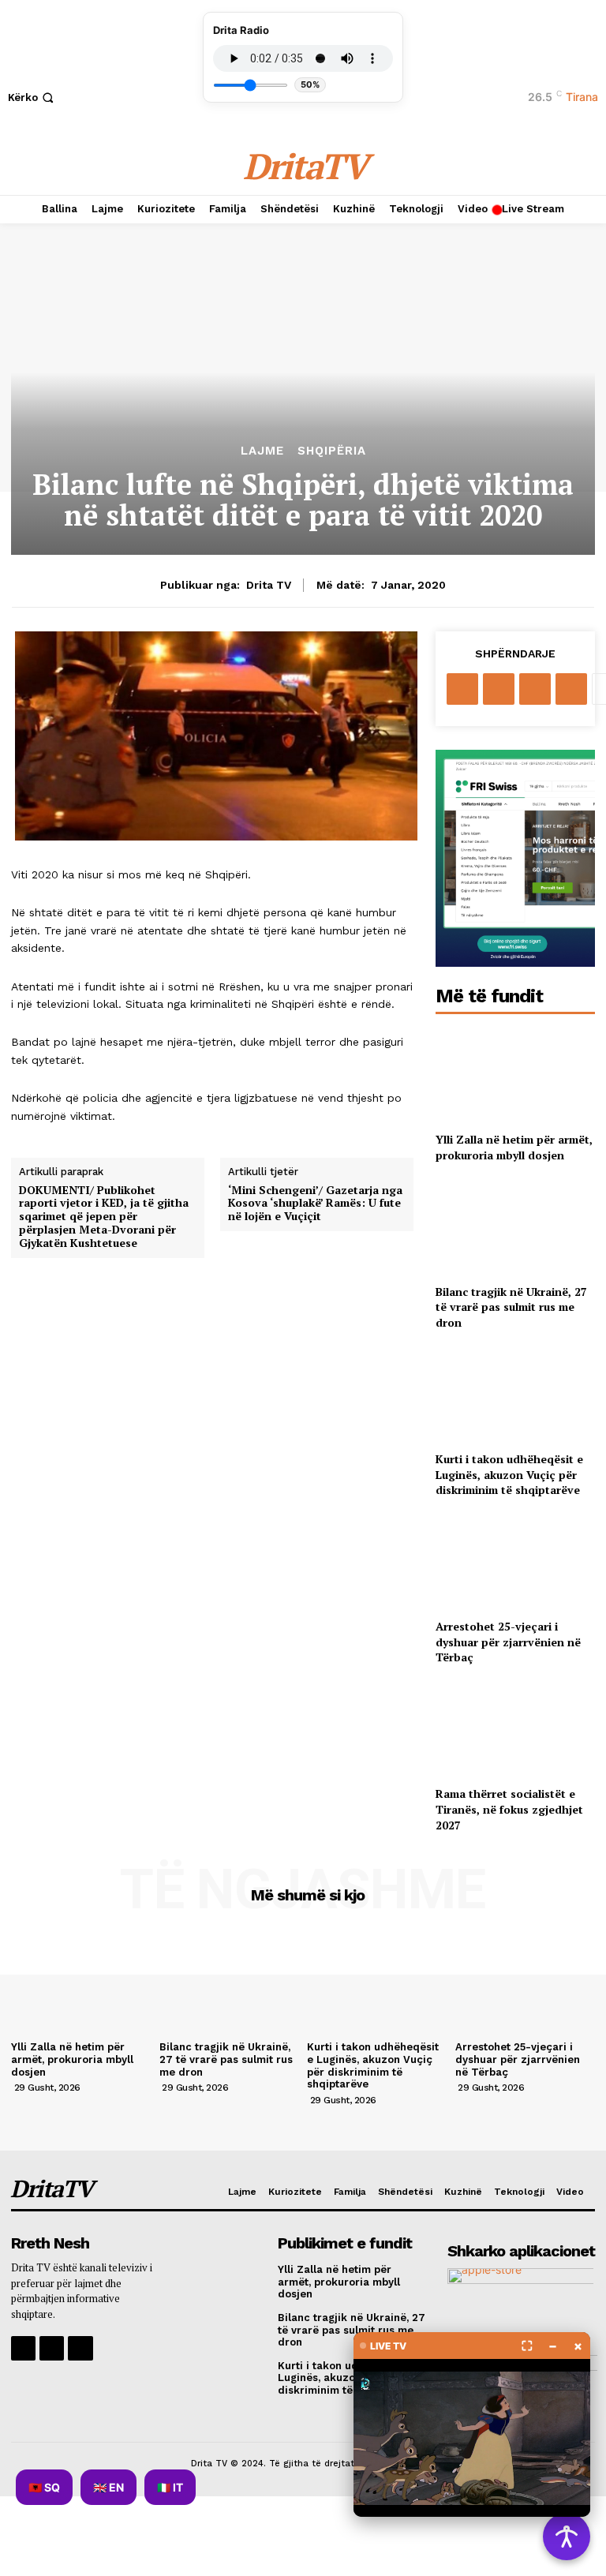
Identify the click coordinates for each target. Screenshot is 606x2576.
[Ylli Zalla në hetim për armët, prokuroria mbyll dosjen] (515, 1075)
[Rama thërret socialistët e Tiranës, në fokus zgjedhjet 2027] (515, 1729)
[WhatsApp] (571, 689)
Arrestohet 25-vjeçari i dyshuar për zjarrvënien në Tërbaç (508, 1642)
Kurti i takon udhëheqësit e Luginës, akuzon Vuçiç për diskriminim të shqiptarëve (509, 1474)
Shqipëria (332, 451)
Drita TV (269, 585)
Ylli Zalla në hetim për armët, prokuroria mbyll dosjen (514, 1147)
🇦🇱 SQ (44, 2487)
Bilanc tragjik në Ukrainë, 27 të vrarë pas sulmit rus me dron (511, 1307)
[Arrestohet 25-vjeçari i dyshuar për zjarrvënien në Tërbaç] (515, 1561)
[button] (32, 97)
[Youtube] (80, 2348)
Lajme (262, 451)
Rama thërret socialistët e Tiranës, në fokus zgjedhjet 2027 (509, 1809)
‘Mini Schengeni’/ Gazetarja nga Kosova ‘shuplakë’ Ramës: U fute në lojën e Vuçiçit (315, 1204)
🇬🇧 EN (108, 2487)
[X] (499, 689)
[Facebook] (462, 689)
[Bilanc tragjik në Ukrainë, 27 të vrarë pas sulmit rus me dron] (515, 1226)
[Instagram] (52, 2348)
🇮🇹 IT (170, 2487)
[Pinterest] (535, 689)
